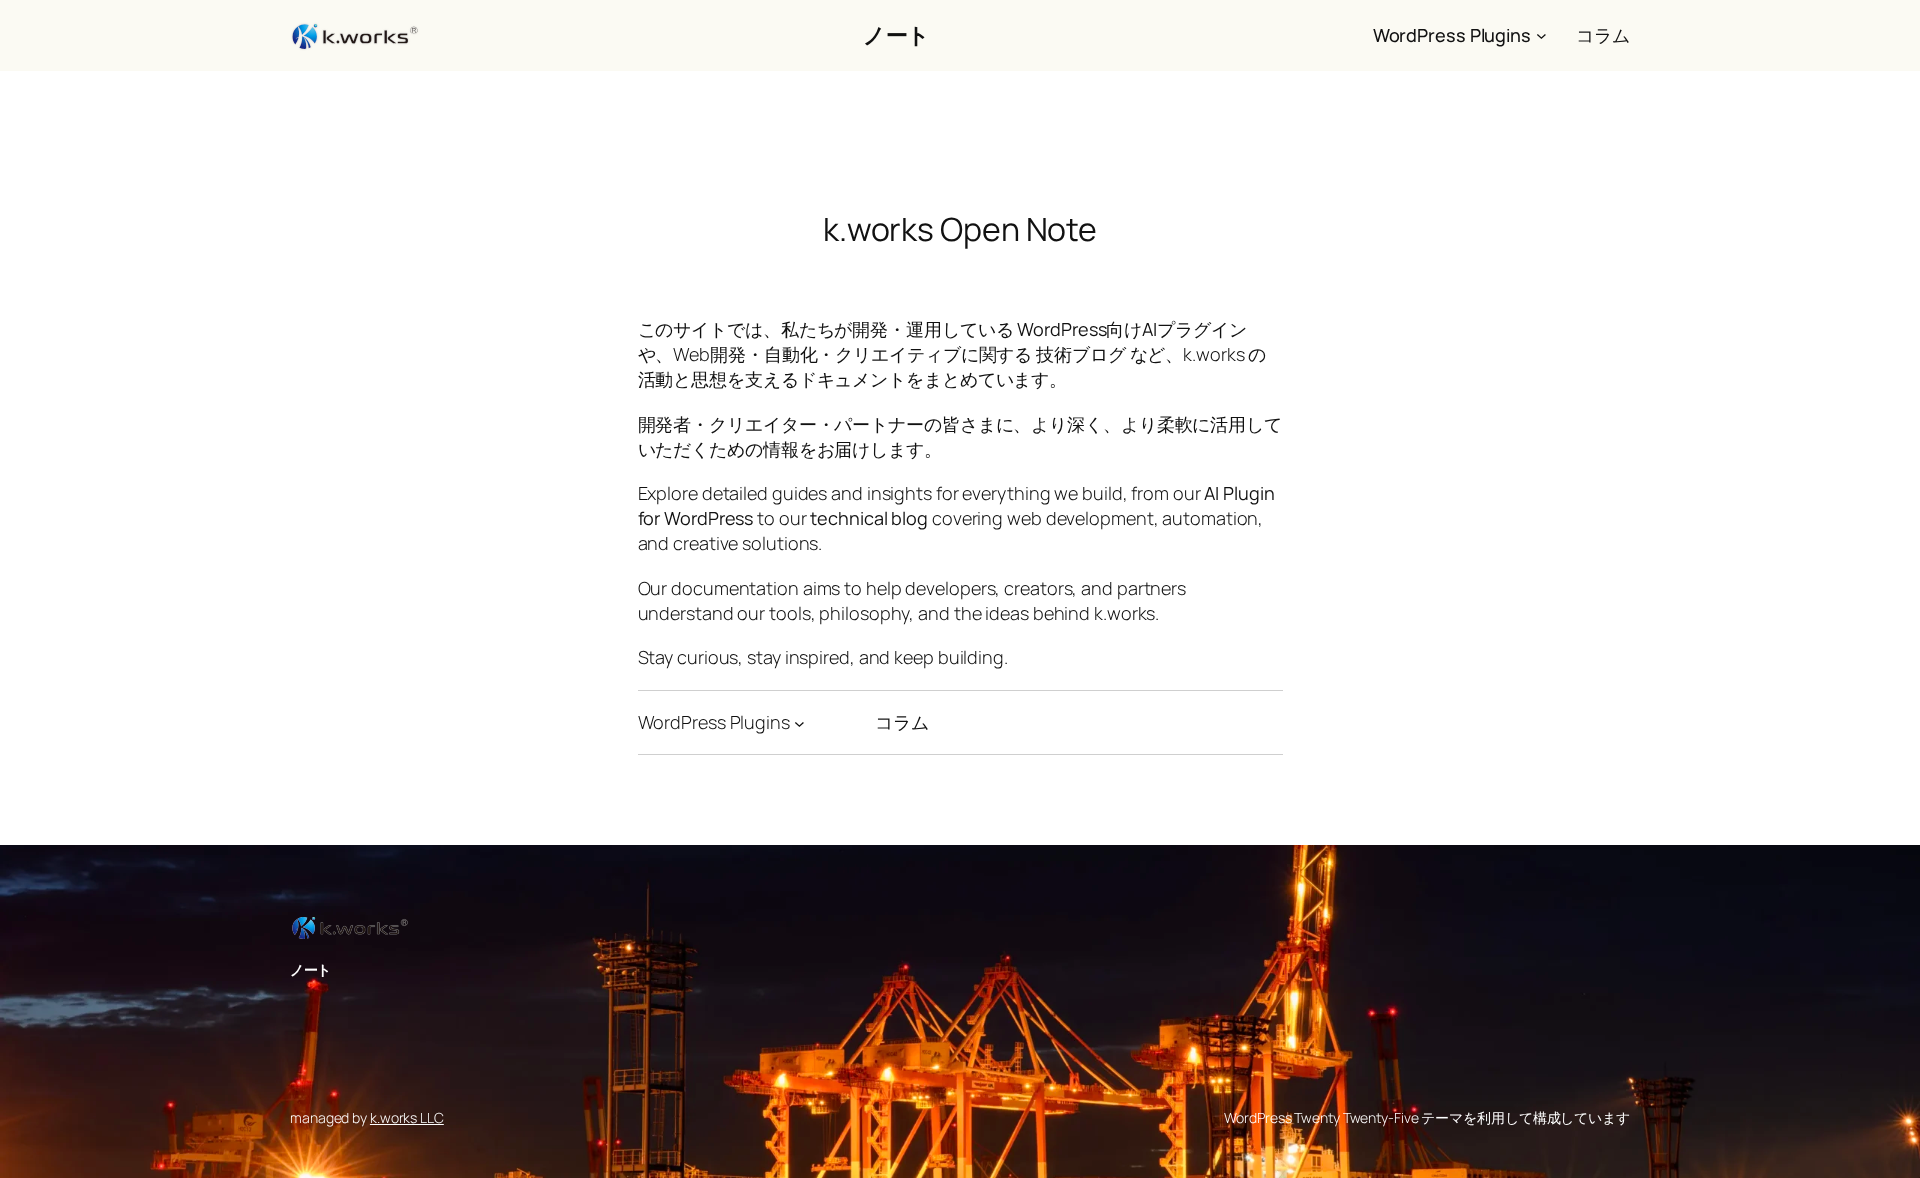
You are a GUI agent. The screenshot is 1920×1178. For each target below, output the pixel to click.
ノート (896, 35)
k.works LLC (407, 1117)
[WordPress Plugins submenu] (1541, 35)
